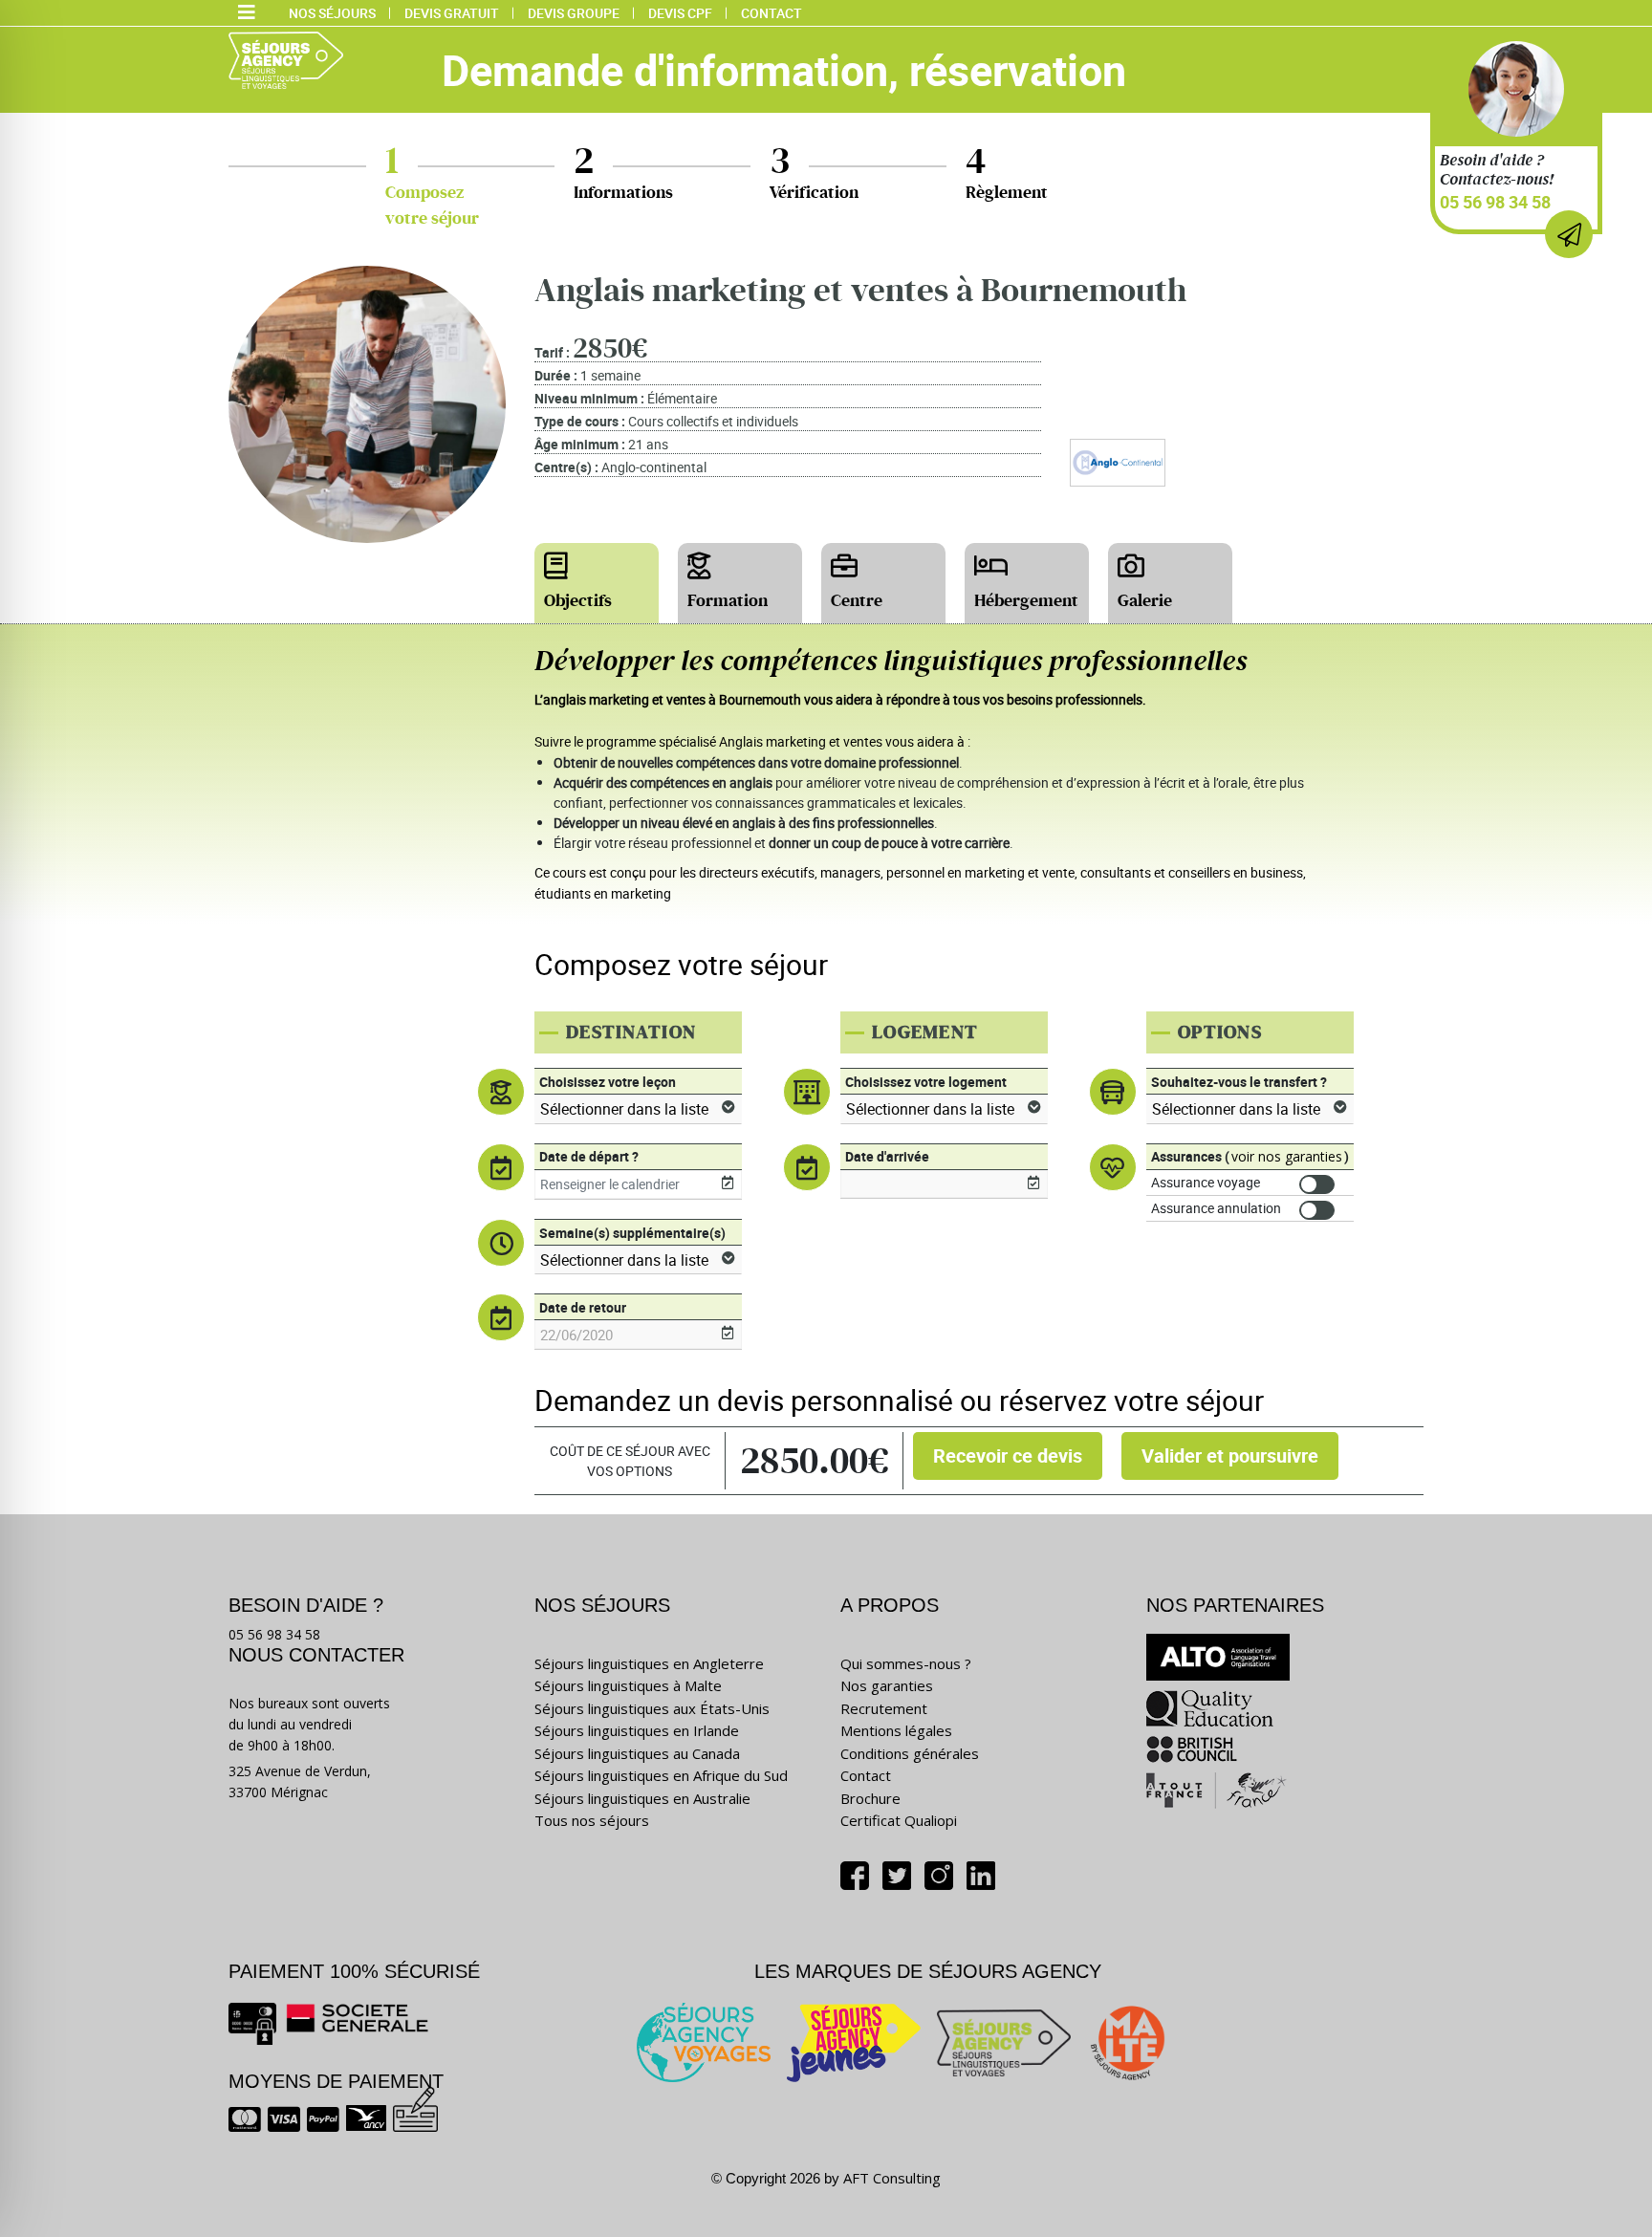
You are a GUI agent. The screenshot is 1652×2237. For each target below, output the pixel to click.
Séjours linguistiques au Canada (637, 1753)
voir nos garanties (1287, 1156)
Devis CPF (680, 13)
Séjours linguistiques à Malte (628, 1685)
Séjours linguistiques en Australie (642, 1798)
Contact (772, 13)
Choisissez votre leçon (608, 1082)
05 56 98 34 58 (1495, 202)
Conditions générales (910, 1753)
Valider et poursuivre (1230, 1455)
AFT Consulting (892, 2178)
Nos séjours (332, 13)
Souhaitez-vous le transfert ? (1239, 1082)
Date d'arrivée (887, 1156)
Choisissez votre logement (926, 1082)
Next (1638, 824)
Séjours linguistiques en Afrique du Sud (661, 1775)
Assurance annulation (1216, 1208)
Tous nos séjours (592, 1820)
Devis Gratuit (452, 13)
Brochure (870, 1798)
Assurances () (1250, 1156)
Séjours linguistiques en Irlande (637, 1730)
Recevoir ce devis (1008, 1455)
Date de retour (583, 1307)
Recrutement (884, 1708)
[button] (247, 13)
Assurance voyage (1206, 1182)
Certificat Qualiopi (899, 1820)
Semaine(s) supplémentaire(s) (632, 1233)
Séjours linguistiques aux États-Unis (652, 1708)
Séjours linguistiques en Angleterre (649, 1663)
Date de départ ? (589, 1156)
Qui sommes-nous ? (906, 1663)
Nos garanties (887, 1685)
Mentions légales (896, 1730)
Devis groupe (574, 13)
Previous (14, 824)
